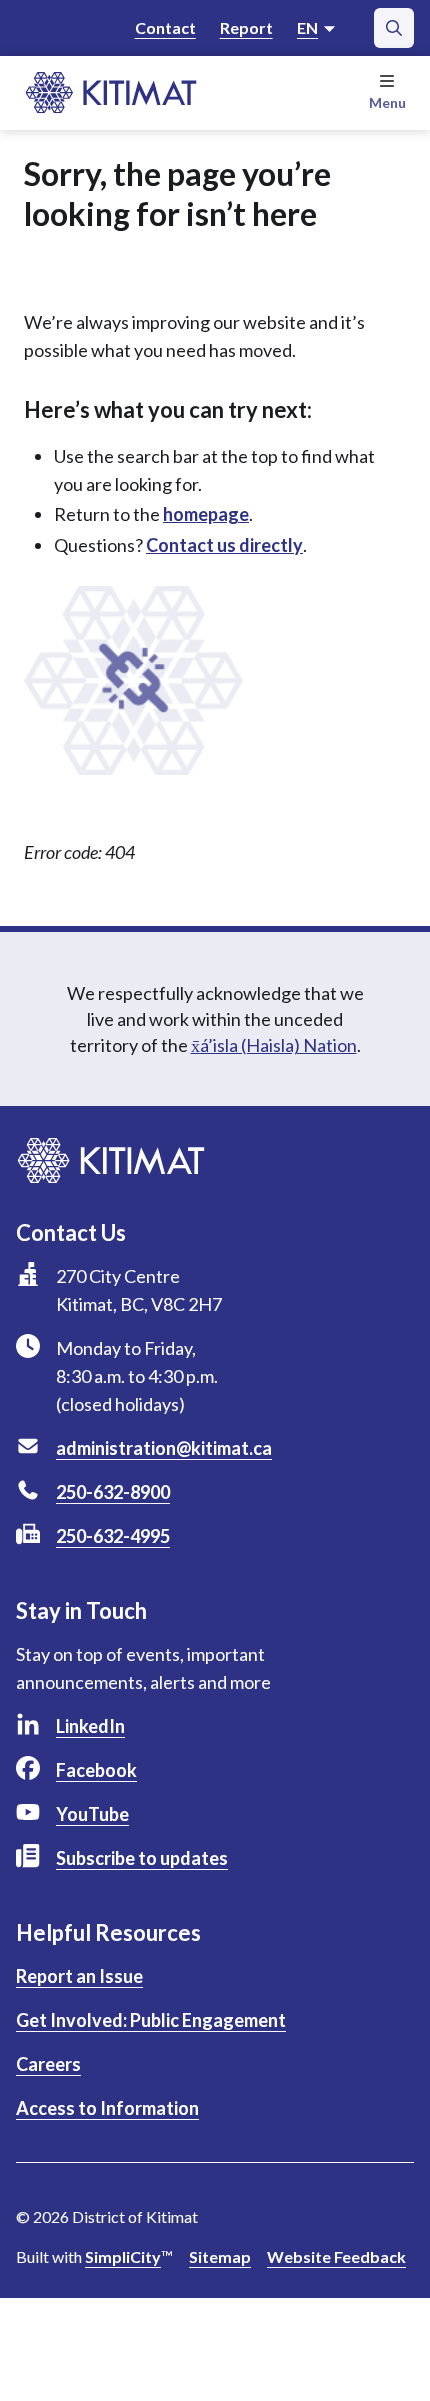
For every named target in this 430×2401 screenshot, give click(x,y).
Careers (48, 2064)
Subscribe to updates (142, 1858)
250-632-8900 (113, 1492)
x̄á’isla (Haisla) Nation (274, 1045)
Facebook (96, 1770)
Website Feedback (336, 2256)
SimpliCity (123, 2256)
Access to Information (107, 2108)
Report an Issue (79, 1976)
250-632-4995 (113, 1536)
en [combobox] (307, 27)
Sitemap (220, 2256)
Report (246, 27)
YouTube (92, 1814)
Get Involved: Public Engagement (151, 2020)
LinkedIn (90, 1726)
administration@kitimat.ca (164, 1448)
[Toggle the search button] (394, 28)
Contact (165, 27)
